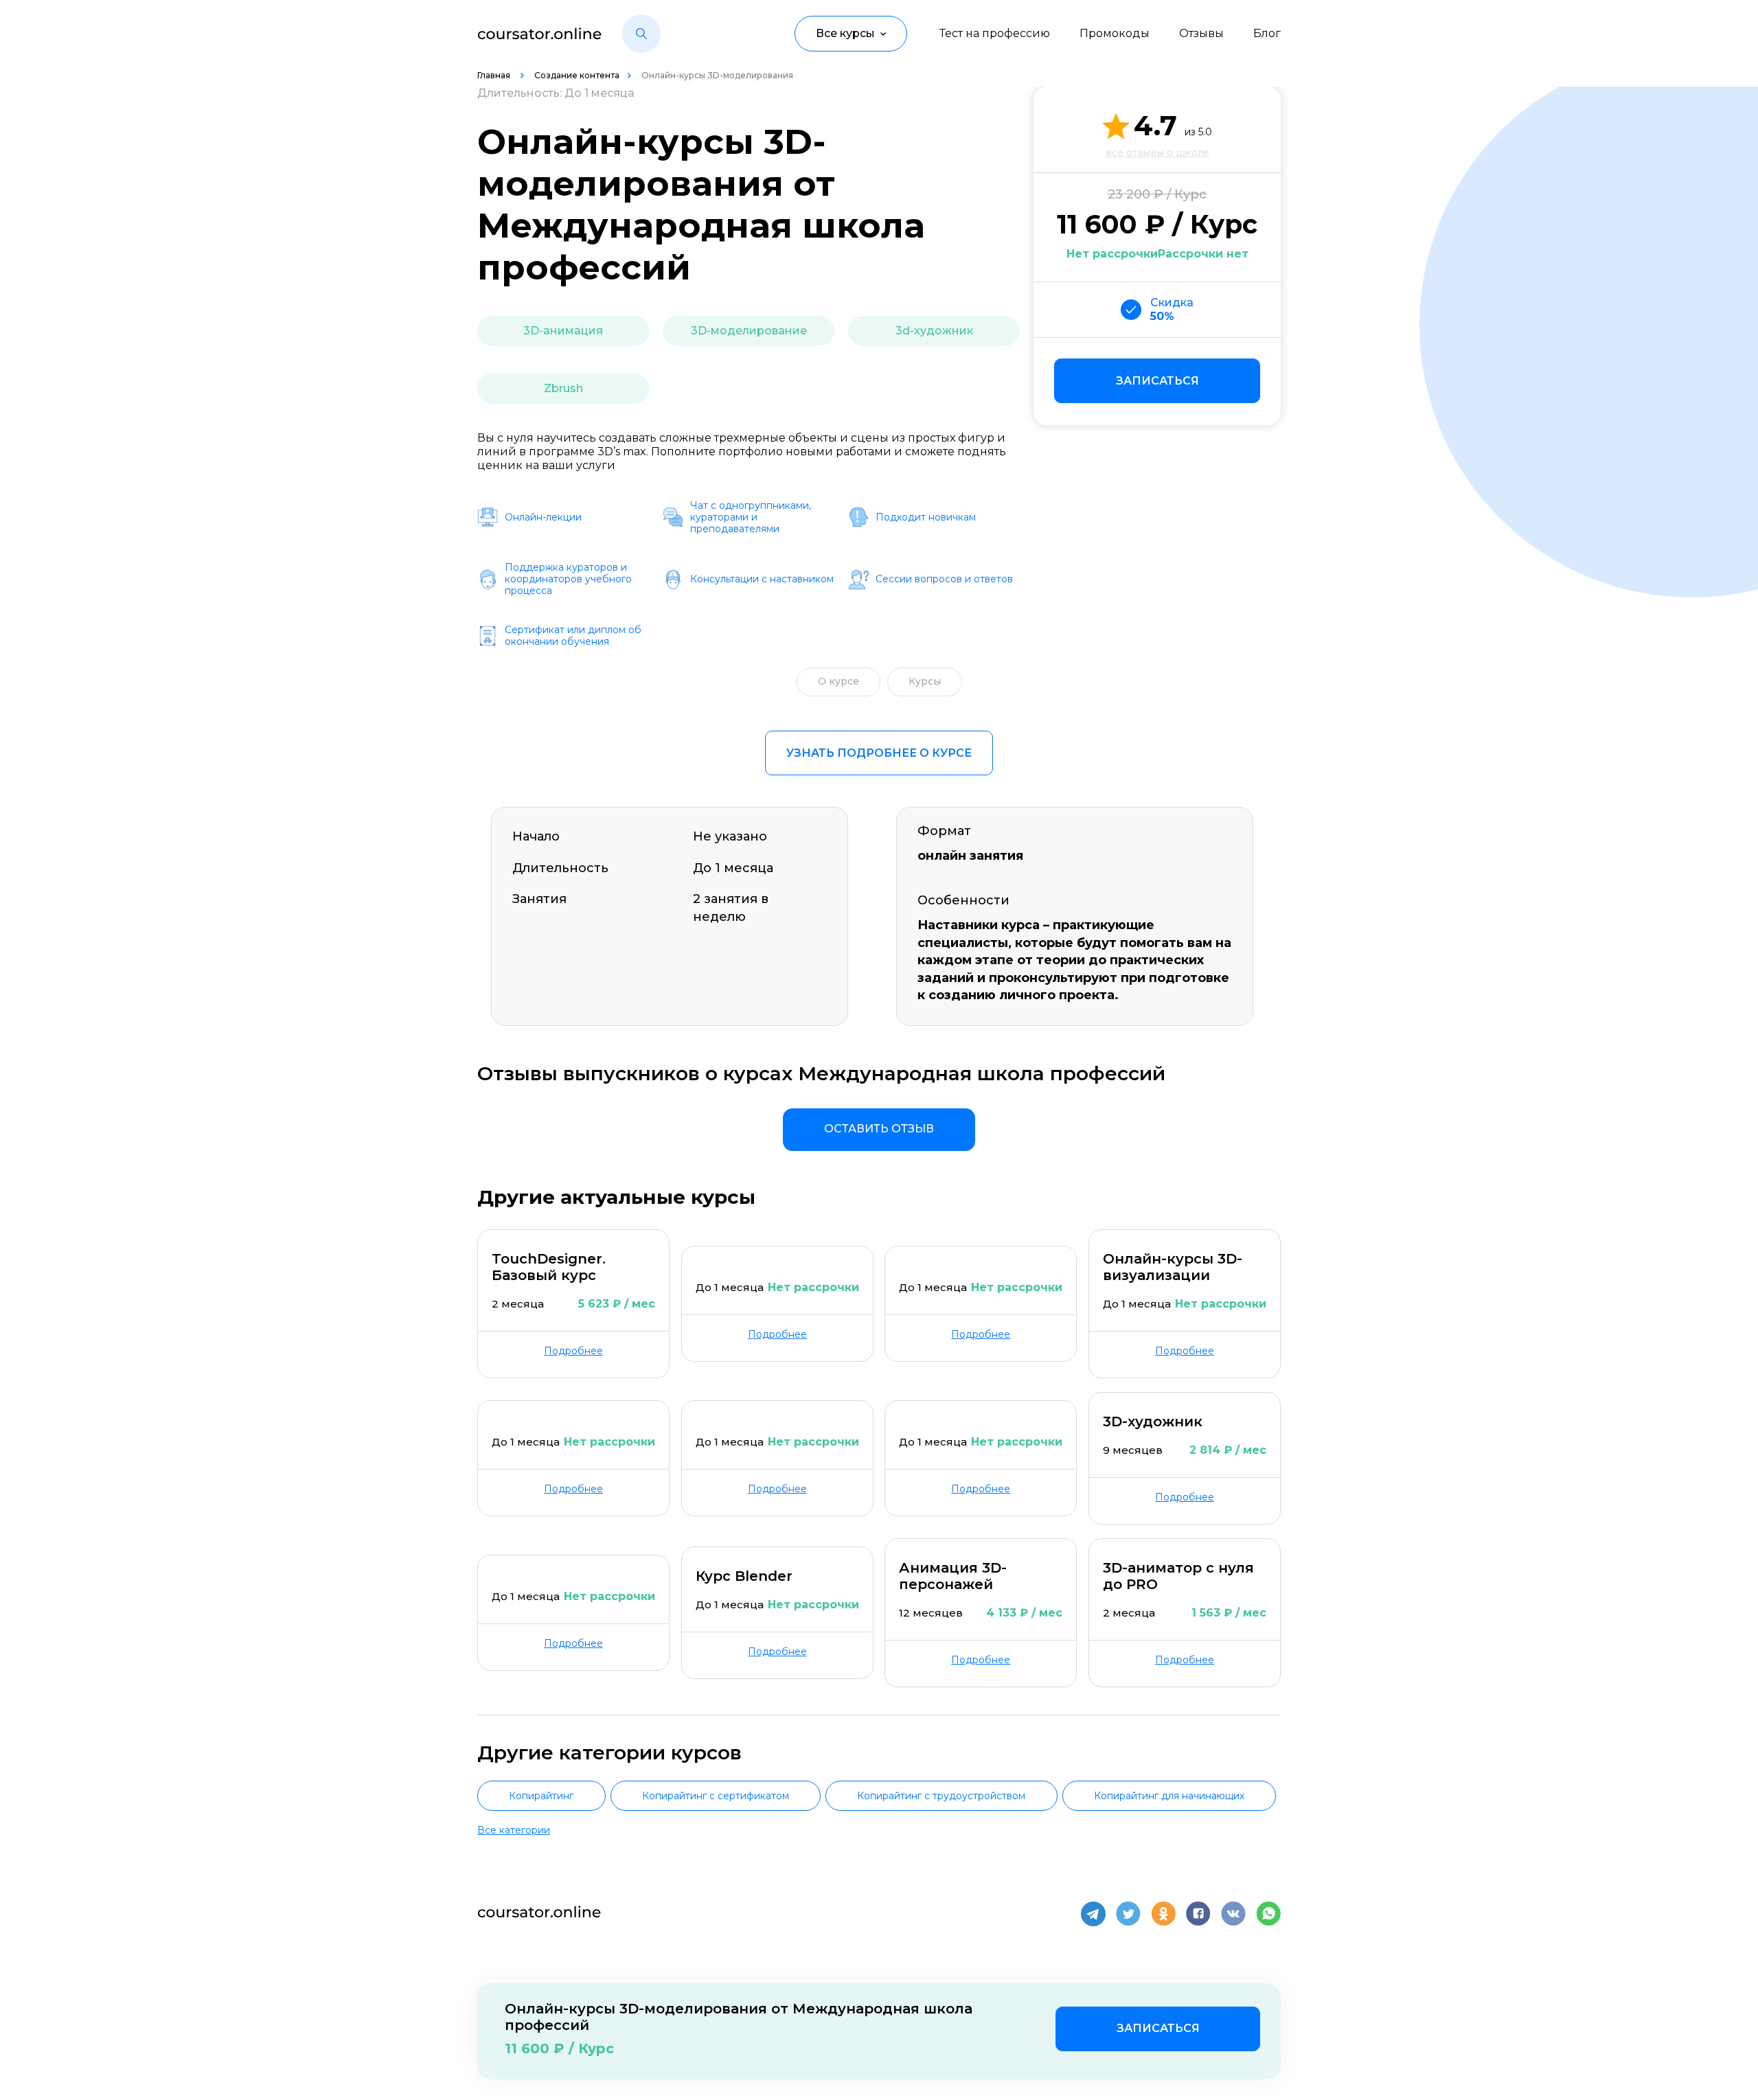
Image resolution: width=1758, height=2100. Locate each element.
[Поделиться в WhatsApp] (1268, 1914)
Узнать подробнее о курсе (879, 753)
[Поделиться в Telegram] (1093, 1914)
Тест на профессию (995, 33)
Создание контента (577, 75)
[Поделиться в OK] (1163, 1914)
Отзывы (1201, 33)
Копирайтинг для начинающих (1169, 1796)
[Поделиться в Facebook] (1198, 1914)
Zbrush (563, 388)
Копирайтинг (541, 1796)
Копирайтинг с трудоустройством (941, 1796)
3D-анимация (563, 331)
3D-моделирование (749, 331)
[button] (641, 34)
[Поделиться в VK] (1233, 1914)
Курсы (925, 681)
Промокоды (1115, 33)
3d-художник (934, 331)
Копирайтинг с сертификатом (716, 1796)
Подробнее (573, 1351)
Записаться (1157, 381)
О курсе (838, 681)
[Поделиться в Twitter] (1128, 1914)
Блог (1267, 33)
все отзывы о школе (1157, 152)
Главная (495, 75)
